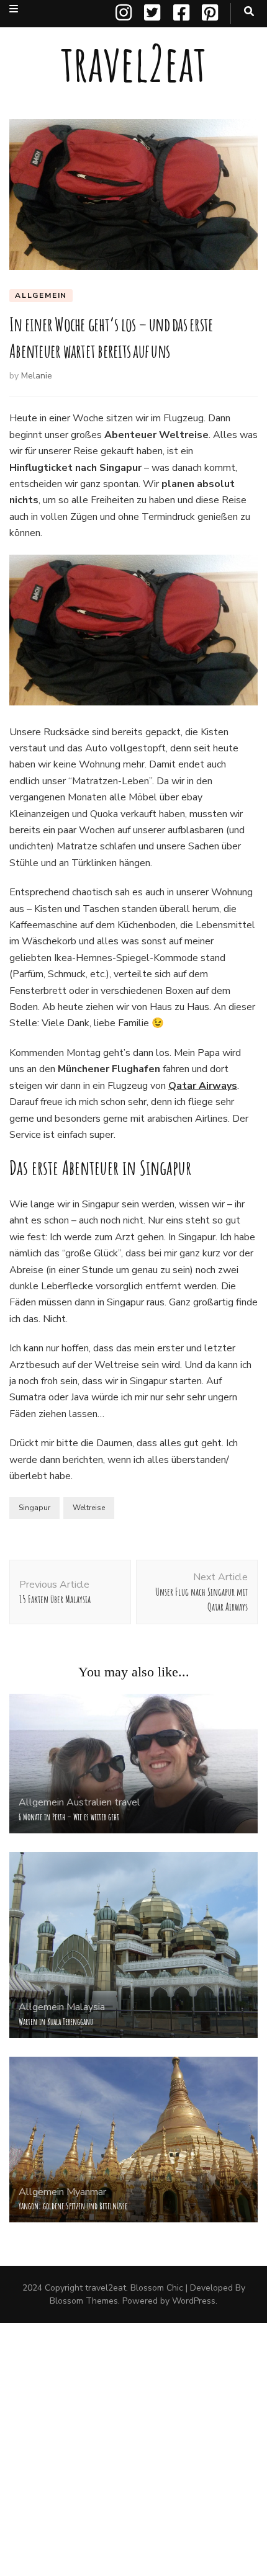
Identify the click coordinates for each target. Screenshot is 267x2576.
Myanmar (86, 2192)
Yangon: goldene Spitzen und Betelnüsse (73, 2206)
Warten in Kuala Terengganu (56, 2022)
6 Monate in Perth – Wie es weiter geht (69, 1817)
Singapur (34, 1508)
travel (127, 1802)
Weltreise (89, 1508)
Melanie (37, 376)
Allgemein (41, 295)
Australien (89, 1802)
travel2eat (133, 63)
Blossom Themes (84, 2301)
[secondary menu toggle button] (14, 9)
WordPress (194, 2301)
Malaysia (86, 2007)
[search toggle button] (249, 11)
